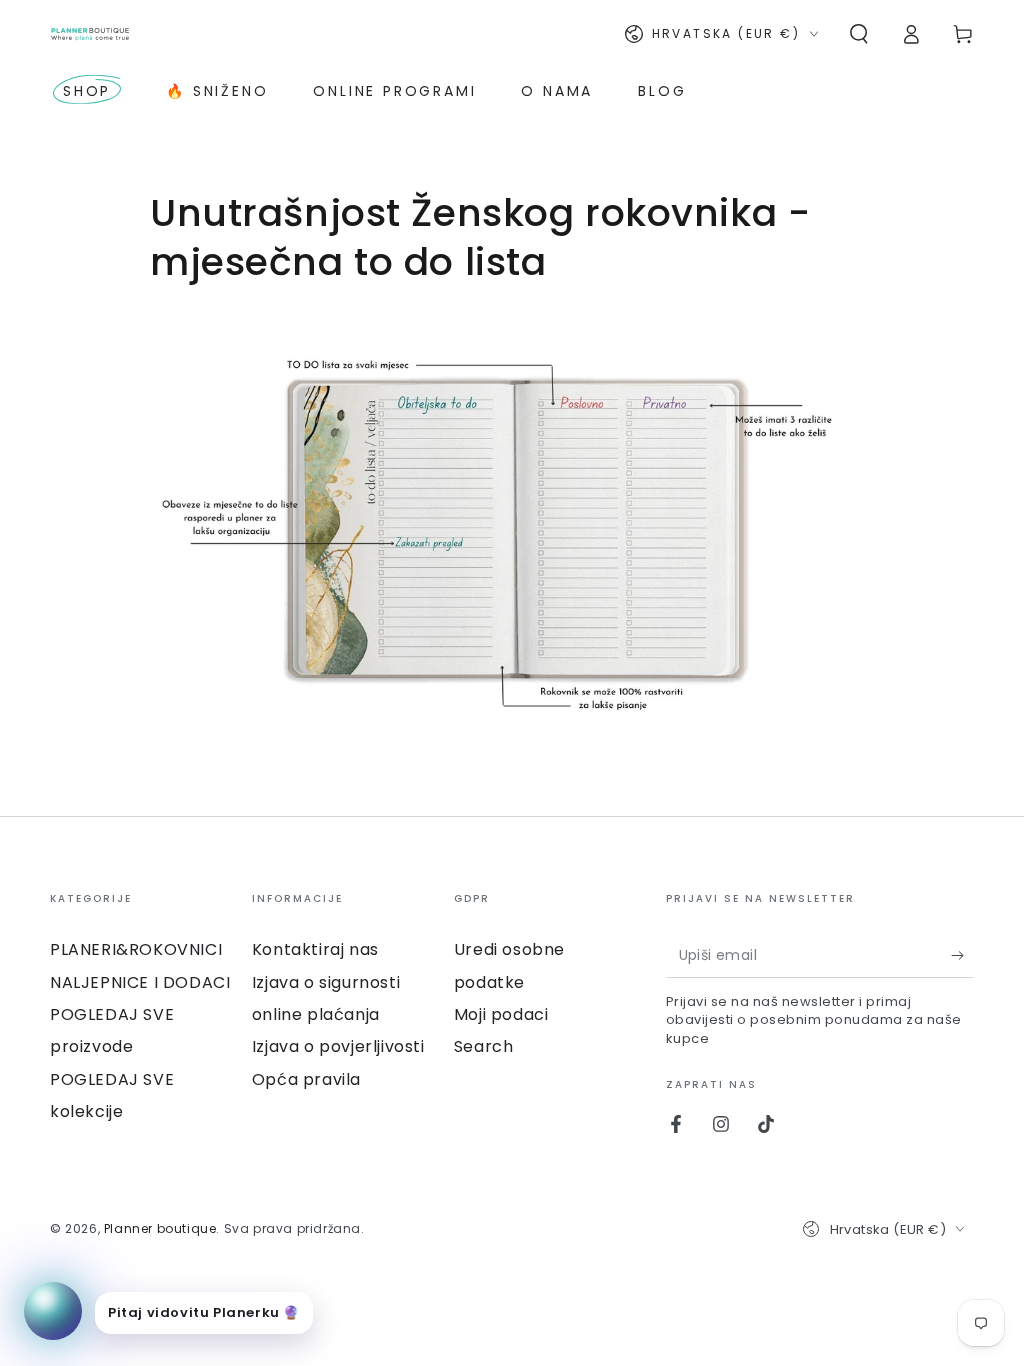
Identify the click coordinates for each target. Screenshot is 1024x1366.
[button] (859, 34)
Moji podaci (501, 1014)
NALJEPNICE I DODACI (140, 982)
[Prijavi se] (962, 955)
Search (484, 1046)
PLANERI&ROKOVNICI (136, 949)
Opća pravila (306, 1079)
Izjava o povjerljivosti (338, 1046)
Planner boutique (160, 1228)
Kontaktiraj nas (315, 949)
